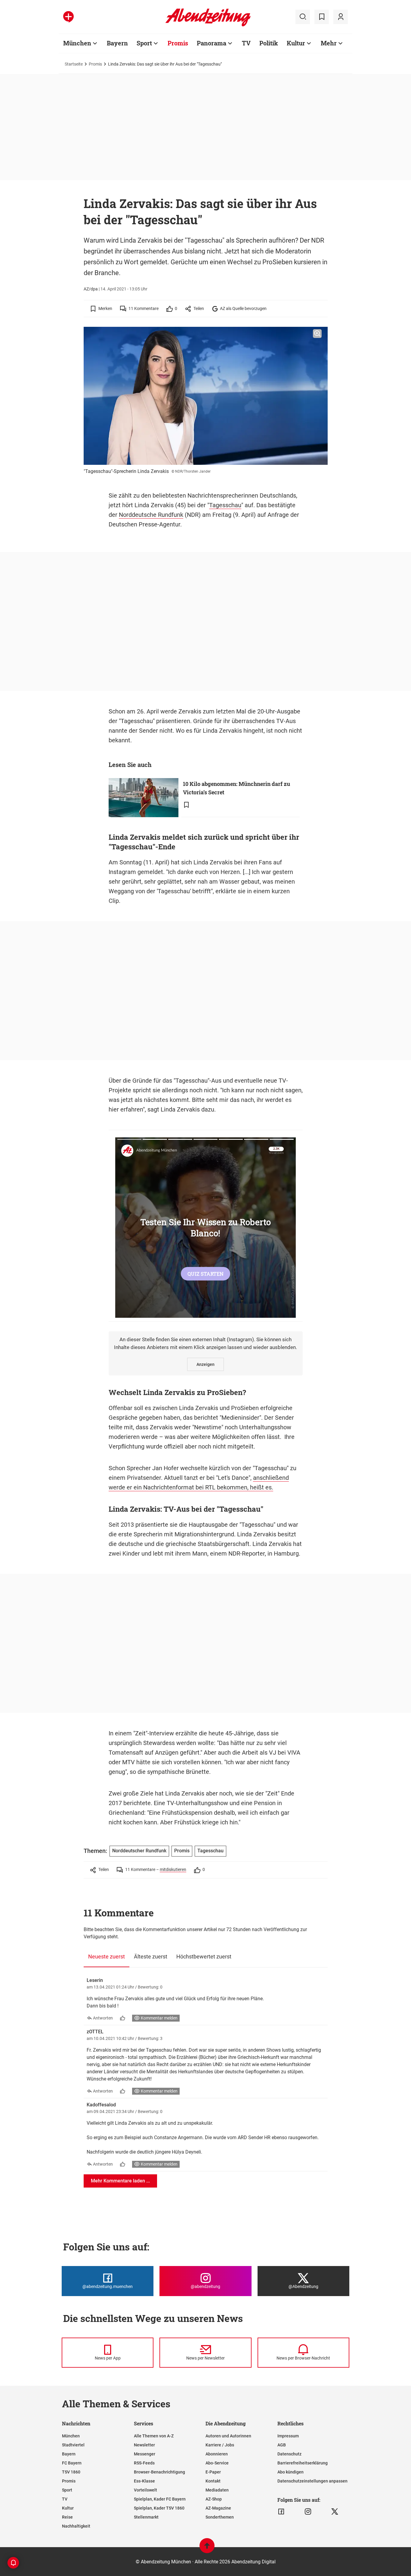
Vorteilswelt (145, 2490)
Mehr (329, 43)
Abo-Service (217, 2463)
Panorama (212, 43)
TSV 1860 (71, 2472)
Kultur (296, 43)
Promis (178, 43)
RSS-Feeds (144, 2463)
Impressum (288, 2436)
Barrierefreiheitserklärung (303, 2463)
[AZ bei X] (335, 2512)
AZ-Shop (214, 2499)
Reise (67, 2517)
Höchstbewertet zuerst (204, 1957)
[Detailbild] (317, 334)
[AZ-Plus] (68, 17)
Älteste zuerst (151, 1957)
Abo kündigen (290, 2472)
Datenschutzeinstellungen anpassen (312, 2481)
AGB (282, 2445)
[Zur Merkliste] (322, 17)
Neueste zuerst (107, 1957)
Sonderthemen (220, 2517)
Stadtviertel (73, 2445)
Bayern (117, 43)
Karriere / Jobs (220, 2445)
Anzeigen (205, 1364)
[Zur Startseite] (208, 25)
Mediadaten (217, 2490)
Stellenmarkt (146, 2517)
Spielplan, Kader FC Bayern (160, 2499)
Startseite (74, 64)
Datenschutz (289, 2454)
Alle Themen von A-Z (154, 2436)
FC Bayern (72, 2463)
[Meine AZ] (341, 17)
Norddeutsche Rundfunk (151, 515)
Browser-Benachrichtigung (159, 2472)
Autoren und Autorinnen (228, 2436)
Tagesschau (225, 505)
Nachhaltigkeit (76, 2526)
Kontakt (213, 2481)
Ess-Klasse (144, 2481)
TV (246, 43)
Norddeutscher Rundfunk (139, 1851)
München (77, 43)
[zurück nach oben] (207, 2548)
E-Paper (213, 2472)
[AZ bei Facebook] (281, 2512)
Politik (269, 43)
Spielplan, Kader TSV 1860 (159, 2508)
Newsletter (144, 2445)
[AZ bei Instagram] (308, 2512)
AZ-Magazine (218, 2508)
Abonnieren (217, 2454)
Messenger (145, 2454)
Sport (144, 43)
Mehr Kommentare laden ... (120, 2181)
